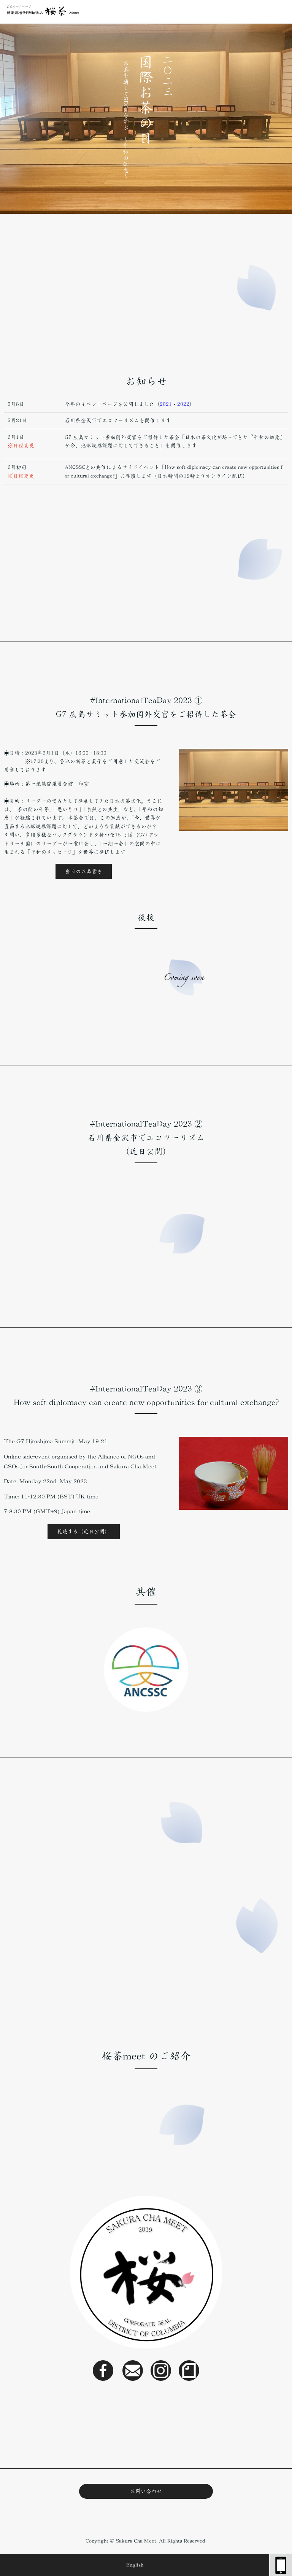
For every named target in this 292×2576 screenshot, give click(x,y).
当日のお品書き (84, 871)
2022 (183, 404)
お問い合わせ (146, 2491)
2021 (166, 404)
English (135, 2565)
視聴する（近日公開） (83, 1532)
